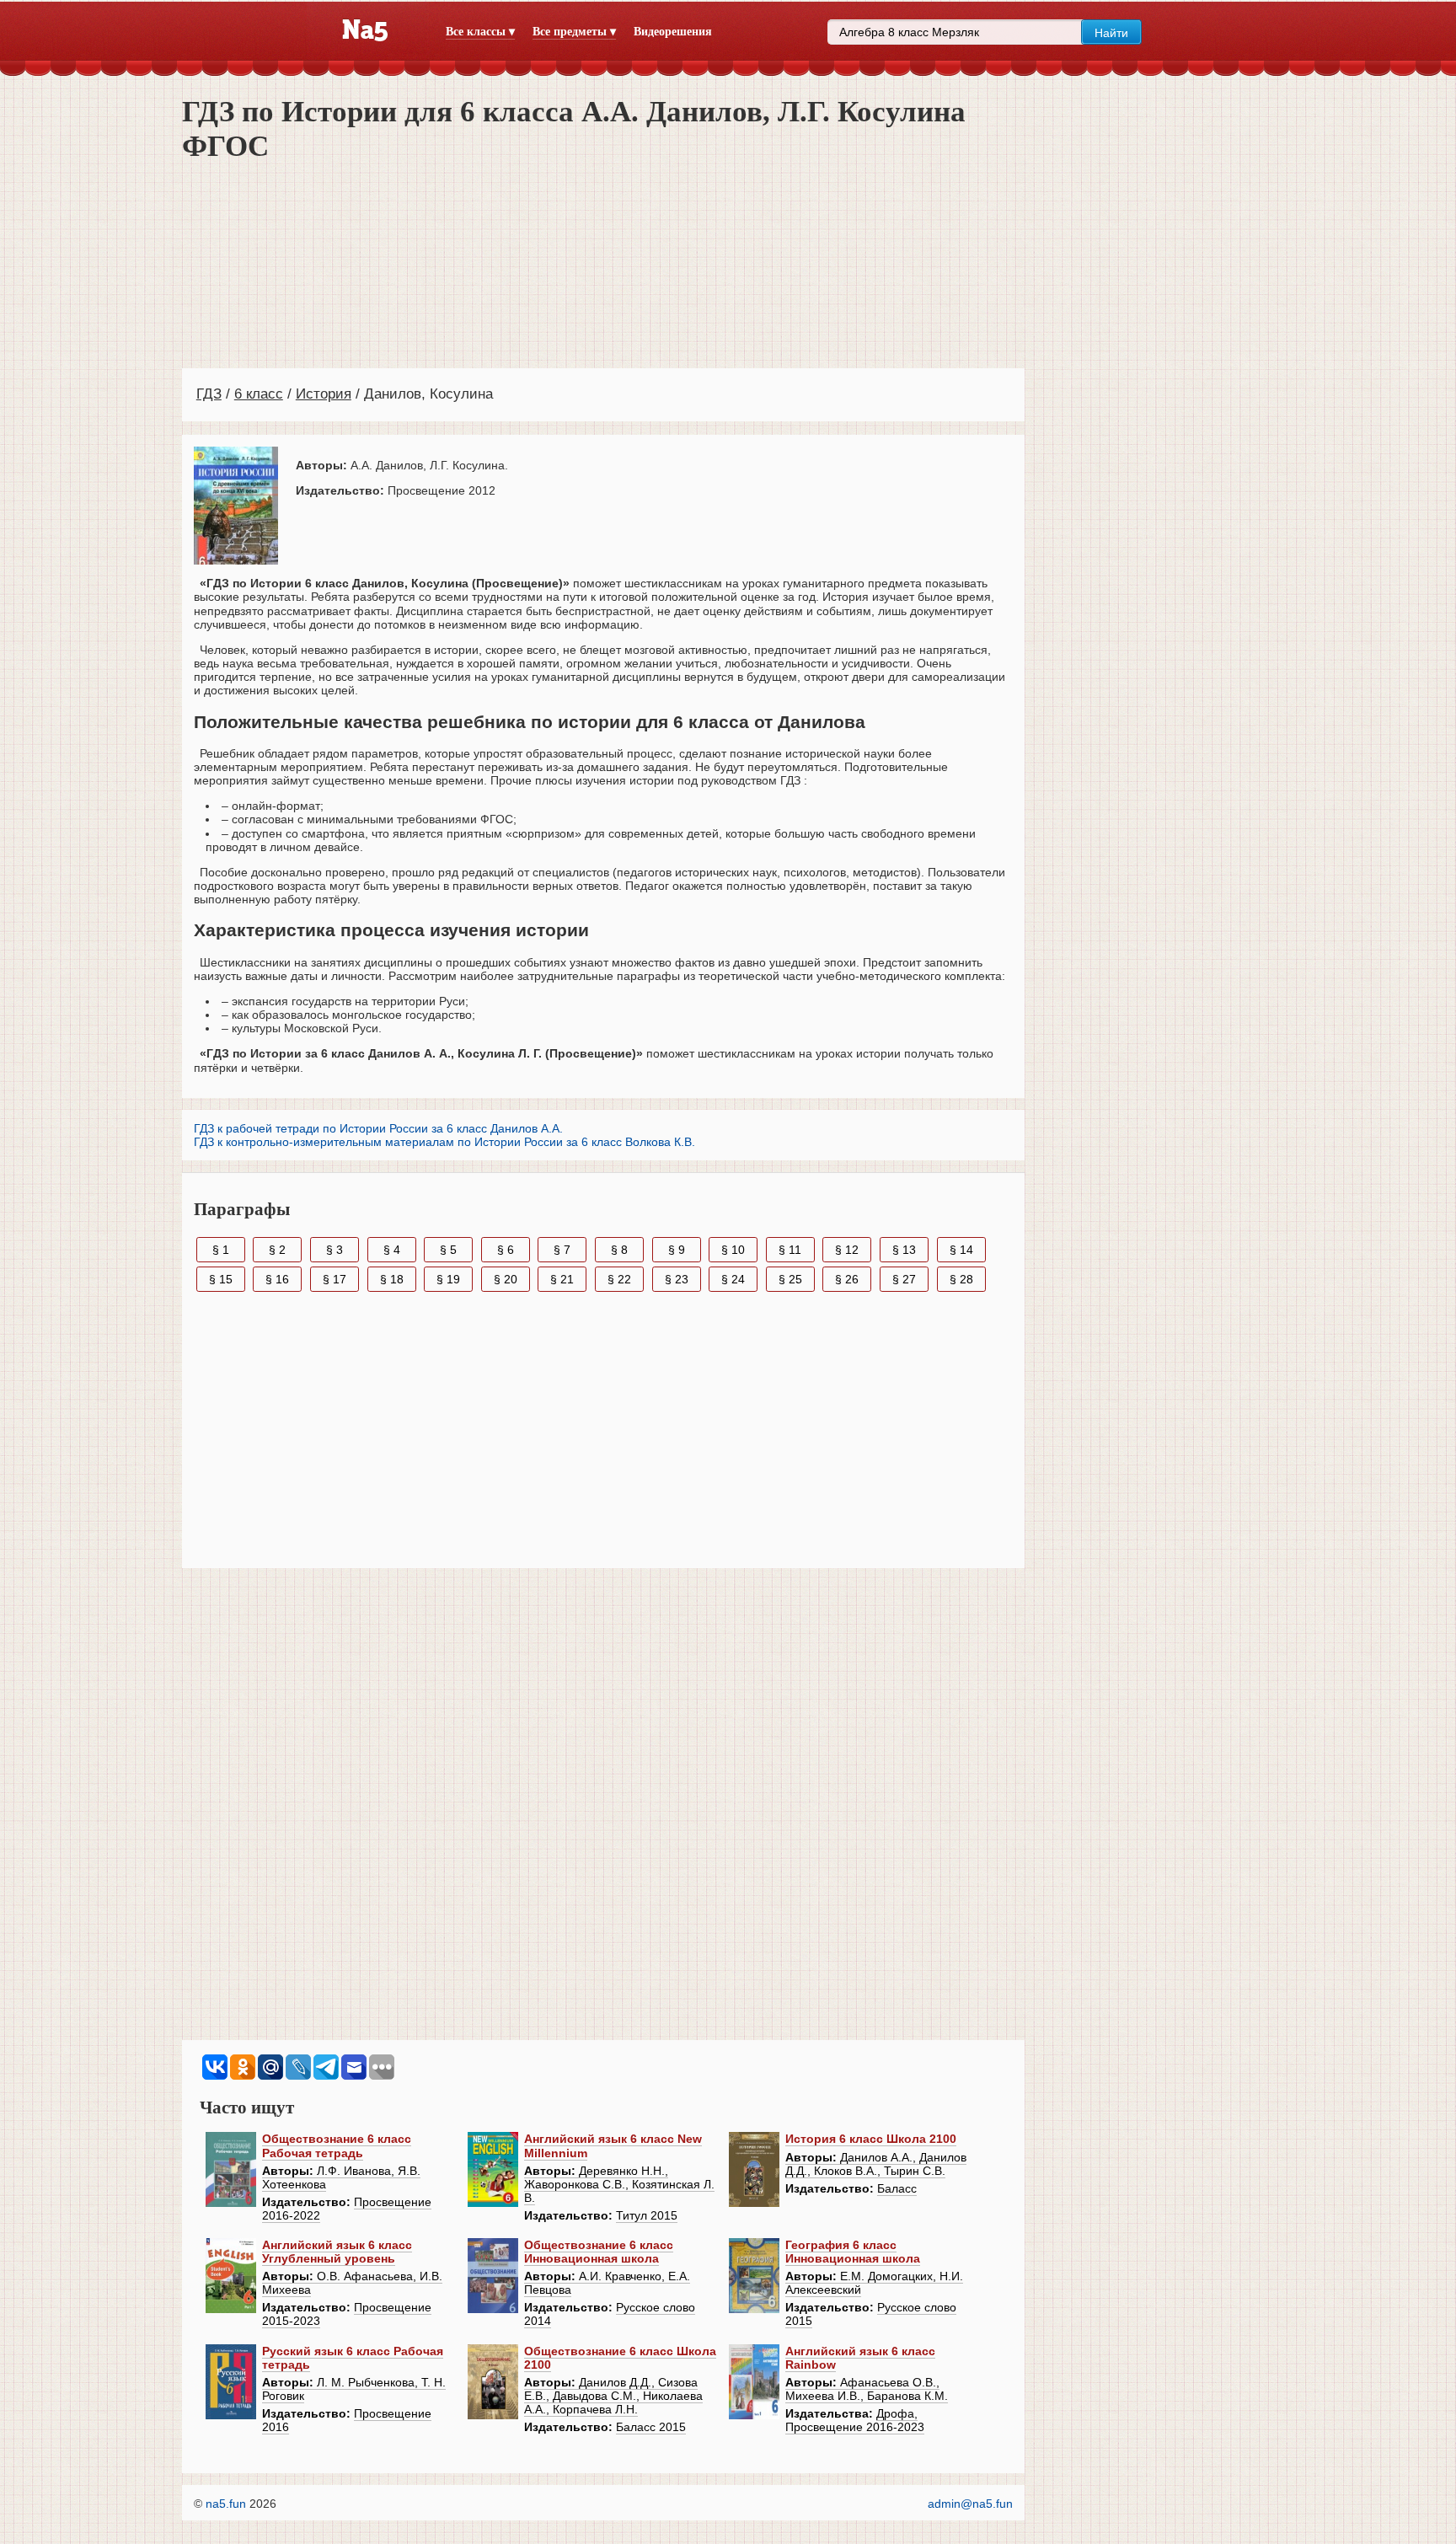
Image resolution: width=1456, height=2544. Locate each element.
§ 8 (619, 1250)
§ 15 (221, 1279)
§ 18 (392, 1279)
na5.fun (226, 2504)
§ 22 (619, 1279)
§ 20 (506, 1279)
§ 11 (790, 1250)
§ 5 (448, 1250)
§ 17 (335, 1279)
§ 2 (277, 1250)
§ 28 (961, 1279)
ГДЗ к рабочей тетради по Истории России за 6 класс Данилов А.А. (378, 1128)
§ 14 (961, 1250)
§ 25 (790, 1279)
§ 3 (335, 1250)
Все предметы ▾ (574, 32)
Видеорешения (673, 32)
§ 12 (847, 1250)
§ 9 (677, 1250)
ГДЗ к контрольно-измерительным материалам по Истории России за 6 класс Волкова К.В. (444, 1142)
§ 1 (221, 1250)
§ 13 (904, 1250)
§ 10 (733, 1250)
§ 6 (506, 1250)
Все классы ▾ (480, 32)
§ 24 (733, 1279)
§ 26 (847, 1279)
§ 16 (277, 1279)
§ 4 (392, 1250)
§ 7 (562, 1250)
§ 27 (904, 1279)
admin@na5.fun (970, 2504)
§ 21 (562, 1279)
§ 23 (677, 1279)
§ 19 (448, 1279)
